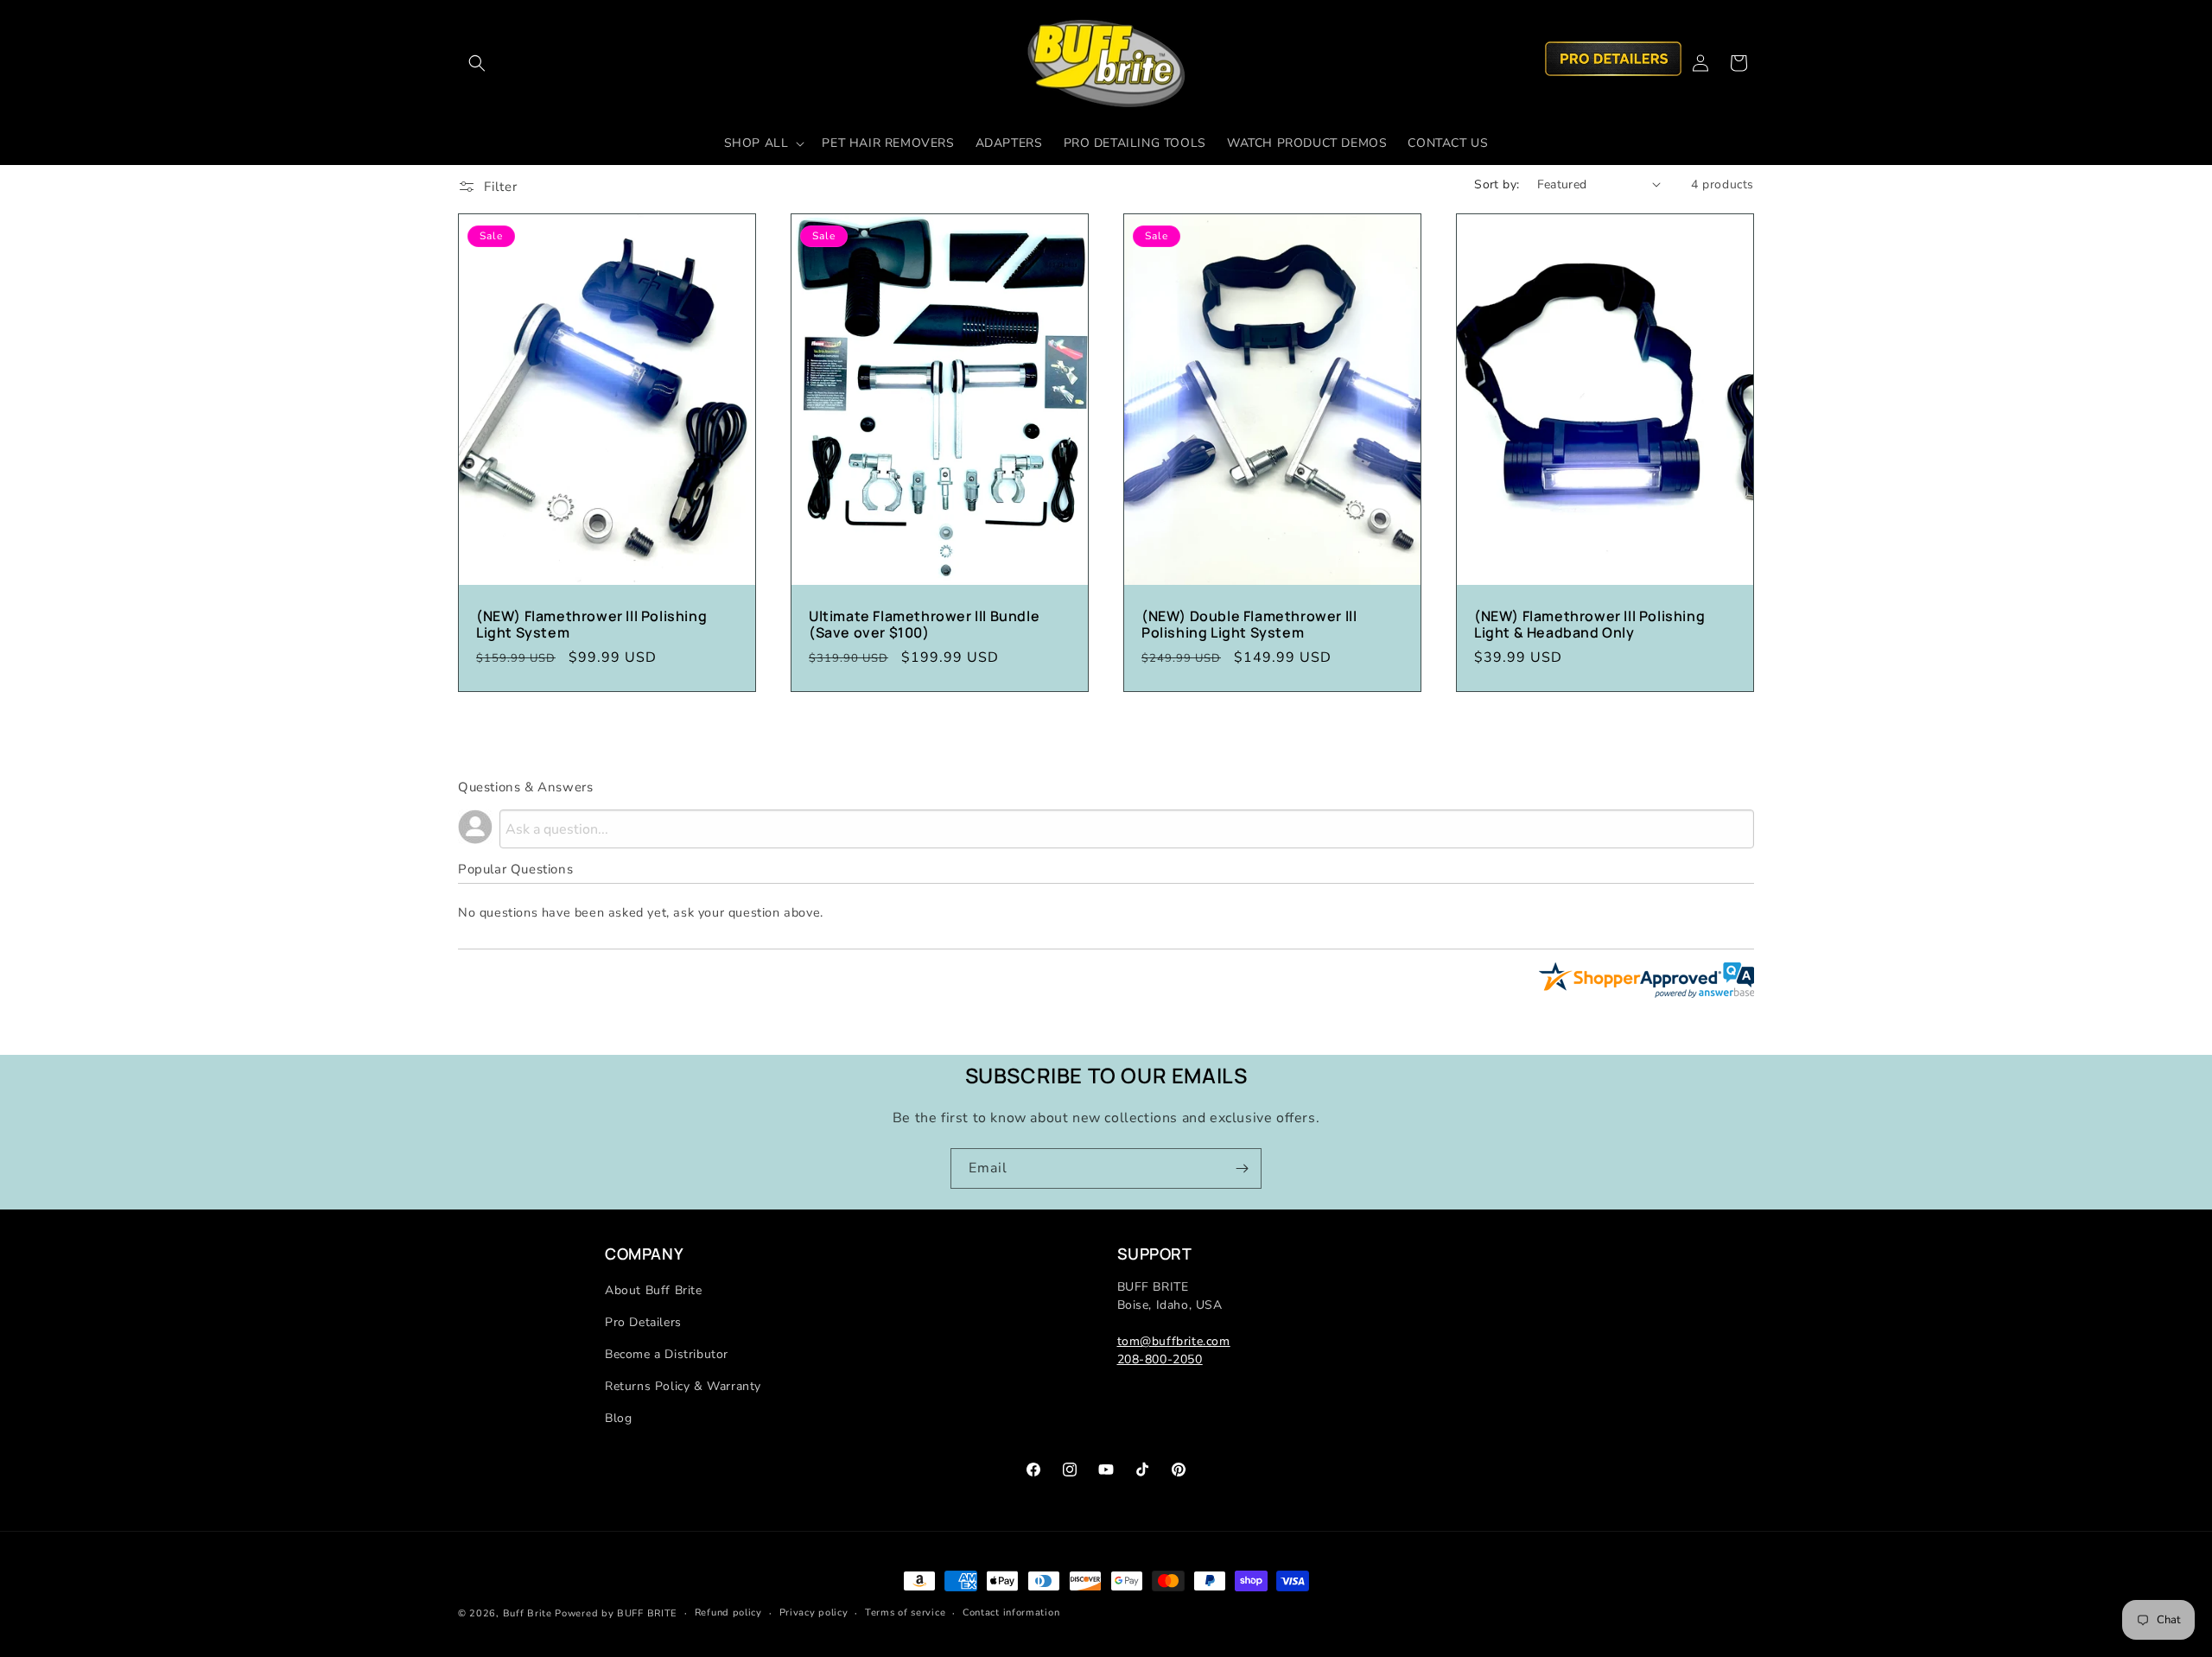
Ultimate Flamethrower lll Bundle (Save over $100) (924, 624)
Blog (618, 1418)
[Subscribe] (1242, 1168)
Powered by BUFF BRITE (616, 1613)
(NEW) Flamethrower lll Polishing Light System (591, 624)
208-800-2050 (1160, 1359)
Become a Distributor (667, 1354)
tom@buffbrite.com (1174, 1341)
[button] (477, 63)
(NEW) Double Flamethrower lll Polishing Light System (1249, 624)
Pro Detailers (643, 1322)
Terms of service (905, 1613)
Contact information (1011, 1613)
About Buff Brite (654, 1290)
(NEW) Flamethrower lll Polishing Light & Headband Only (1589, 624)
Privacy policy (814, 1613)
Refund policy (728, 1613)
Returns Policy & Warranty (683, 1386)
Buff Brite (528, 1613)
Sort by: (1497, 184)
